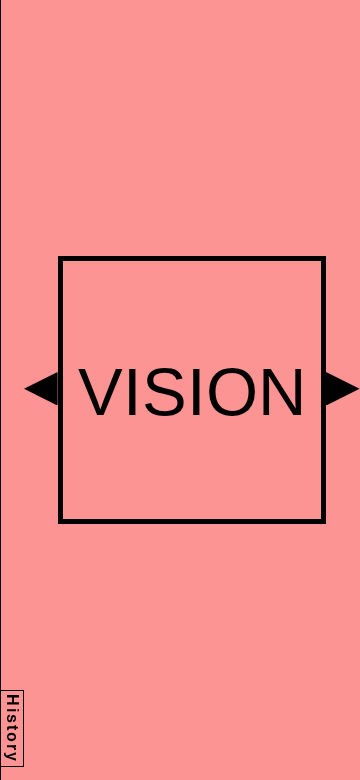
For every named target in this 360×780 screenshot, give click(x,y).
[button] (41, 389)
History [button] (12, 728)
